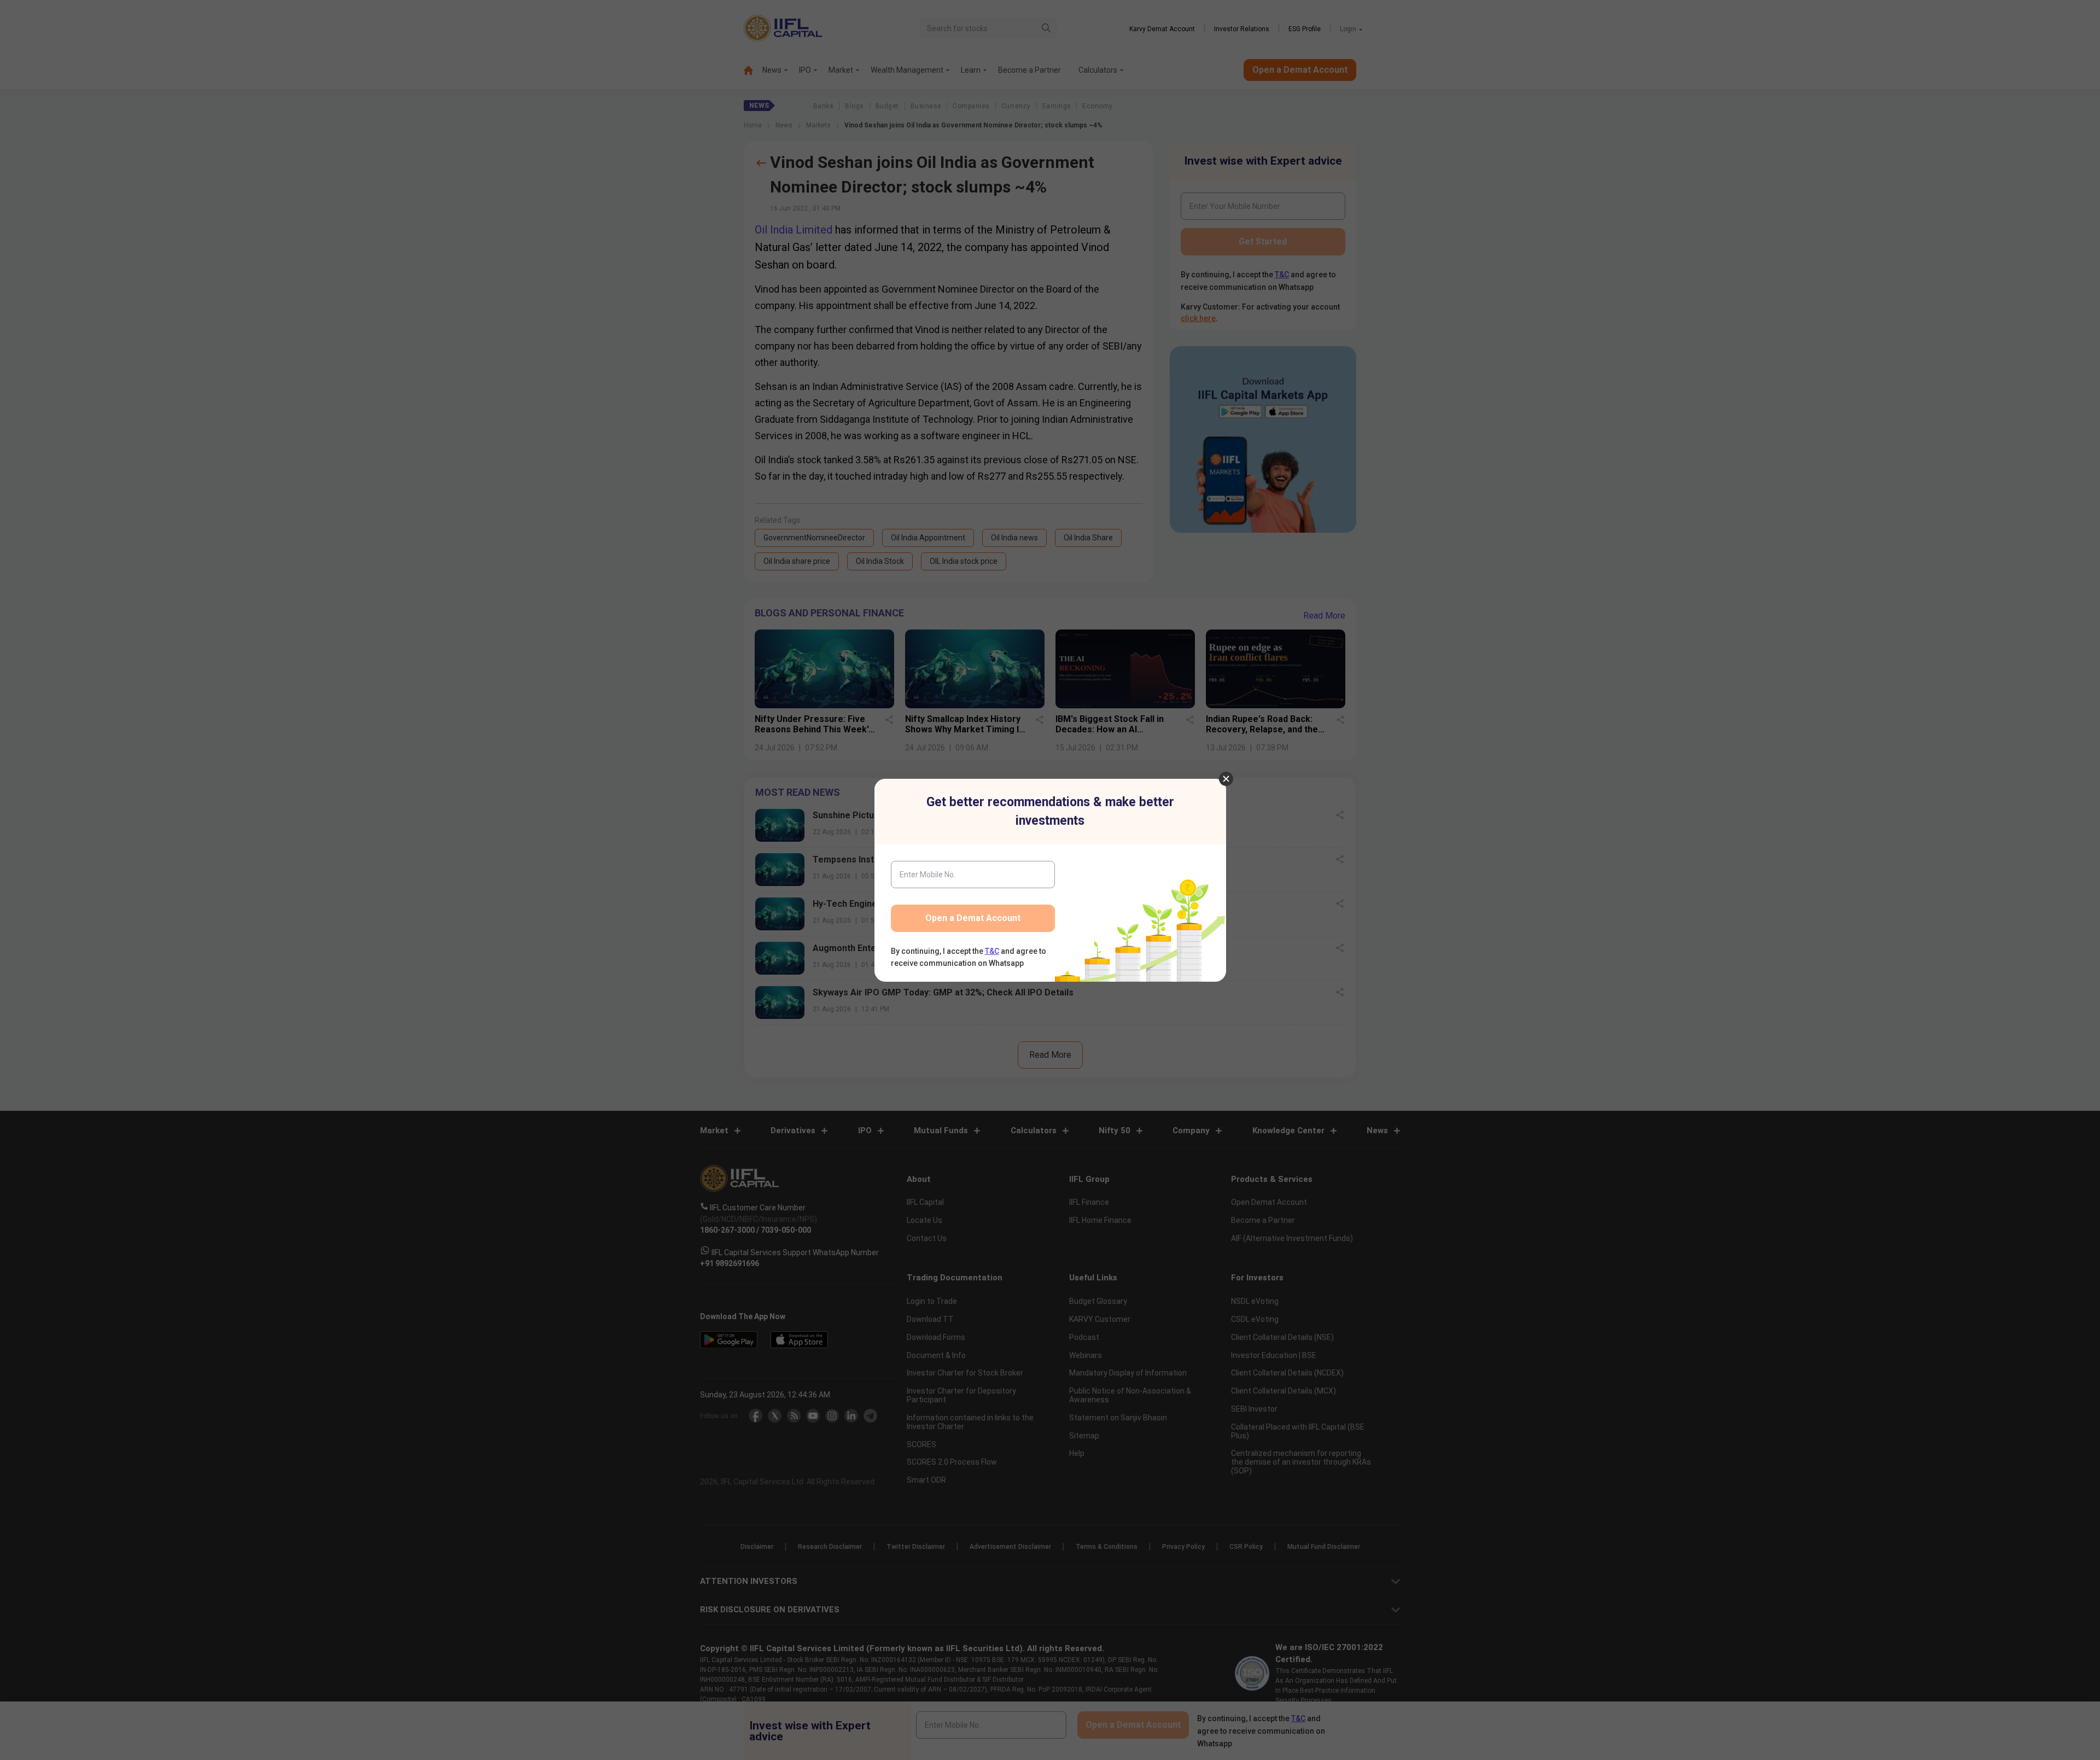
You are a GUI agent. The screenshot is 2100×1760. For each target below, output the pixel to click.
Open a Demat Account (973, 918)
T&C (992, 951)
